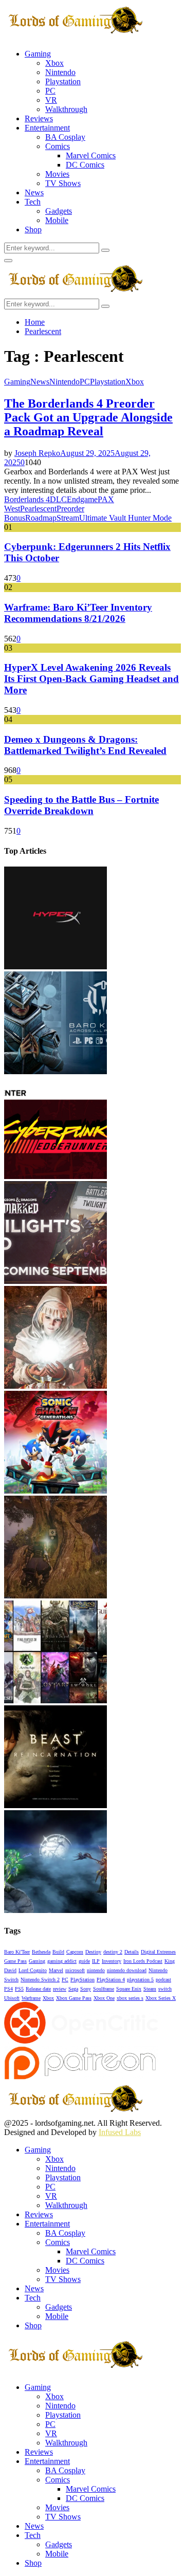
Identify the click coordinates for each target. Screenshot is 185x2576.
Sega (73, 1989)
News (34, 192)
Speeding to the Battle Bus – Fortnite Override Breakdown (81, 805)
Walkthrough (66, 109)
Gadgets (59, 211)
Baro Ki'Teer (17, 1952)
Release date (38, 1989)
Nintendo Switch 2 (40, 1980)
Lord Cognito (33, 1970)
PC (50, 91)
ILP (96, 1961)
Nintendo (60, 72)
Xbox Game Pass (74, 1998)
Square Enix (129, 1989)
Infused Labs (120, 2132)
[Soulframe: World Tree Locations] (55, 1596)
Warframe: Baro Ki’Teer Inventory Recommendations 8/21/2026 (78, 613)
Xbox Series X (161, 1998)
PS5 (19, 1989)
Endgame (82, 499)
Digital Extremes (158, 1952)
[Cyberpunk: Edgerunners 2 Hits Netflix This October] (55, 1176)
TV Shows (63, 183)
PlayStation (82, 1980)
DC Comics (85, 165)
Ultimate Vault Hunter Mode (125, 518)
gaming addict (62, 1961)
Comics (58, 146)
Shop (33, 229)
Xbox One (104, 1998)
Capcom (75, 1952)
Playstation (63, 81)
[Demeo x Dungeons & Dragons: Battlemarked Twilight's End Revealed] (55, 1281)
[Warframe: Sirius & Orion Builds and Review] (55, 1910)
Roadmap (41, 518)
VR (51, 100)
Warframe (31, 1998)
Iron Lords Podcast (143, 1961)
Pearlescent (38, 509)
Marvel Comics (91, 155)
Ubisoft (12, 1998)
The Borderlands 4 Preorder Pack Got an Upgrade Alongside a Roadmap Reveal (88, 417)
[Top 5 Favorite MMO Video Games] (55, 1700)
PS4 (8, 1989)
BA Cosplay (65, 137)
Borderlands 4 (27, 499)
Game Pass (15, 1961)
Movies (57, 174)
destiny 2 (113, 1952)
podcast (163, 1980)
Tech (33, 202)
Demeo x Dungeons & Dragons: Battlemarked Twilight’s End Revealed (85, 745)
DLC (58, 499)
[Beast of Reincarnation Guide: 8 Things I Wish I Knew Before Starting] (55, 1805)
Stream (68, 518)
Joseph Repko (37, 453)
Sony (86, 1989)
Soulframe (104, 1989)
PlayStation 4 (111, 1980)
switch (165, 1989)
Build (58, 1952)
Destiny (93, 1952)
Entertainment (47, 128)
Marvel (56, 1970)
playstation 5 (140, 1980)
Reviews (39, 118)
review (60, 1989)
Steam (150, 1989)
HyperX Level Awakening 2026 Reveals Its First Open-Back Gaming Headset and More (91, 679)
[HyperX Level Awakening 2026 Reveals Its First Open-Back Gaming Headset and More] (55, 967)
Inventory (112, 1961)
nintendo (96, 1970)
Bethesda (41, 1952)
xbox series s (130, 1998)
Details (132, 1952)
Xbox (54, 63)
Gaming (38, 54)
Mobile (57, 220)
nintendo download (127, 1970)
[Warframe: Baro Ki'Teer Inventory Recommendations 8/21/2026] (55, 1071)
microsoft (75, 1970)
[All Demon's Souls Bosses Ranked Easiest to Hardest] (55, 1386)
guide (84, 1961)
